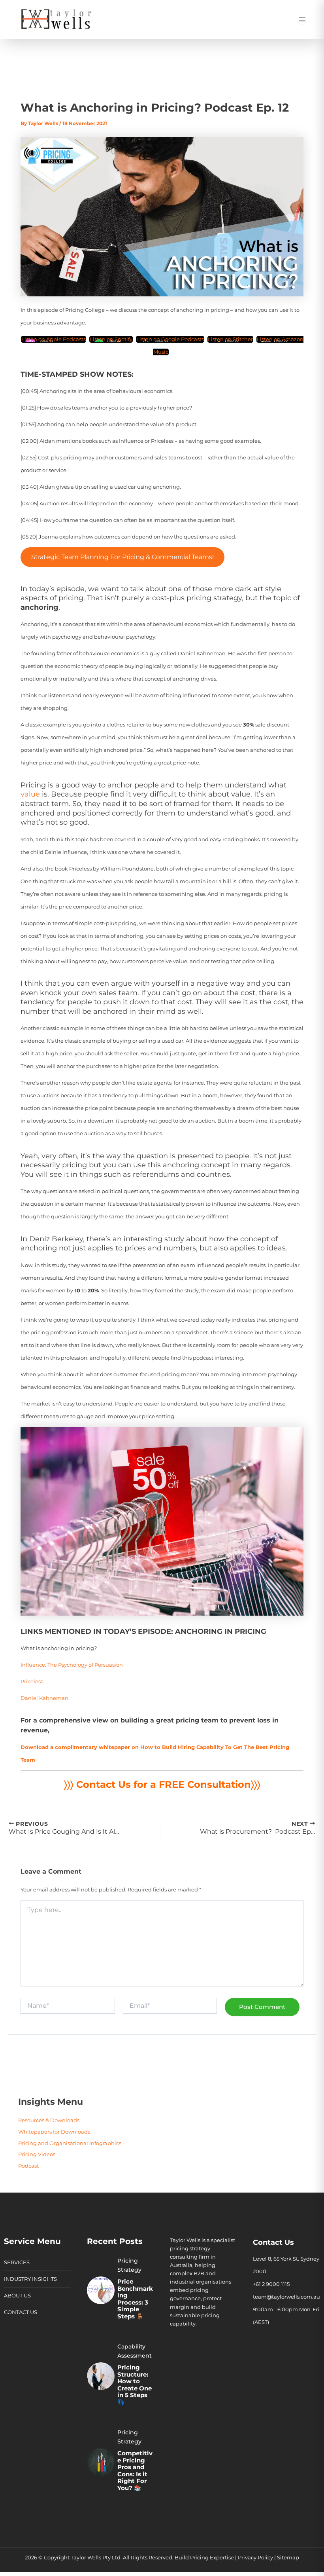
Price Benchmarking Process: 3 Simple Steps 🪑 (135, 2299)
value (30, 794)
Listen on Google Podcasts (170, 339)
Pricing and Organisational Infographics (70, 2143)
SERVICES (17, 2262)
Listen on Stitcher (230, 339)
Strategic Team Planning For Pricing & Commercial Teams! (122, 557)
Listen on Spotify (111, 339)
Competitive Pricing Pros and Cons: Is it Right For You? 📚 (135, 2471)
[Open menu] (302, 19)
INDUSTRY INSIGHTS (30, 2279)
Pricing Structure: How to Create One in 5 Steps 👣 (135, 2385)
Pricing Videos (37, 2154)
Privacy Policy (255, 2558)
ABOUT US (17, 2296)
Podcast (28, 2166)
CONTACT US (21, 2312)
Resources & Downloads (49, 2120)
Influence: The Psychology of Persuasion (72, 1665)
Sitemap (288, 2558)
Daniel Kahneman (44, 1698)
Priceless (32, 1682)
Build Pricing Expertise (204, 2558)
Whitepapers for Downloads (54, 2132)
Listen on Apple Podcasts (54, 339)
